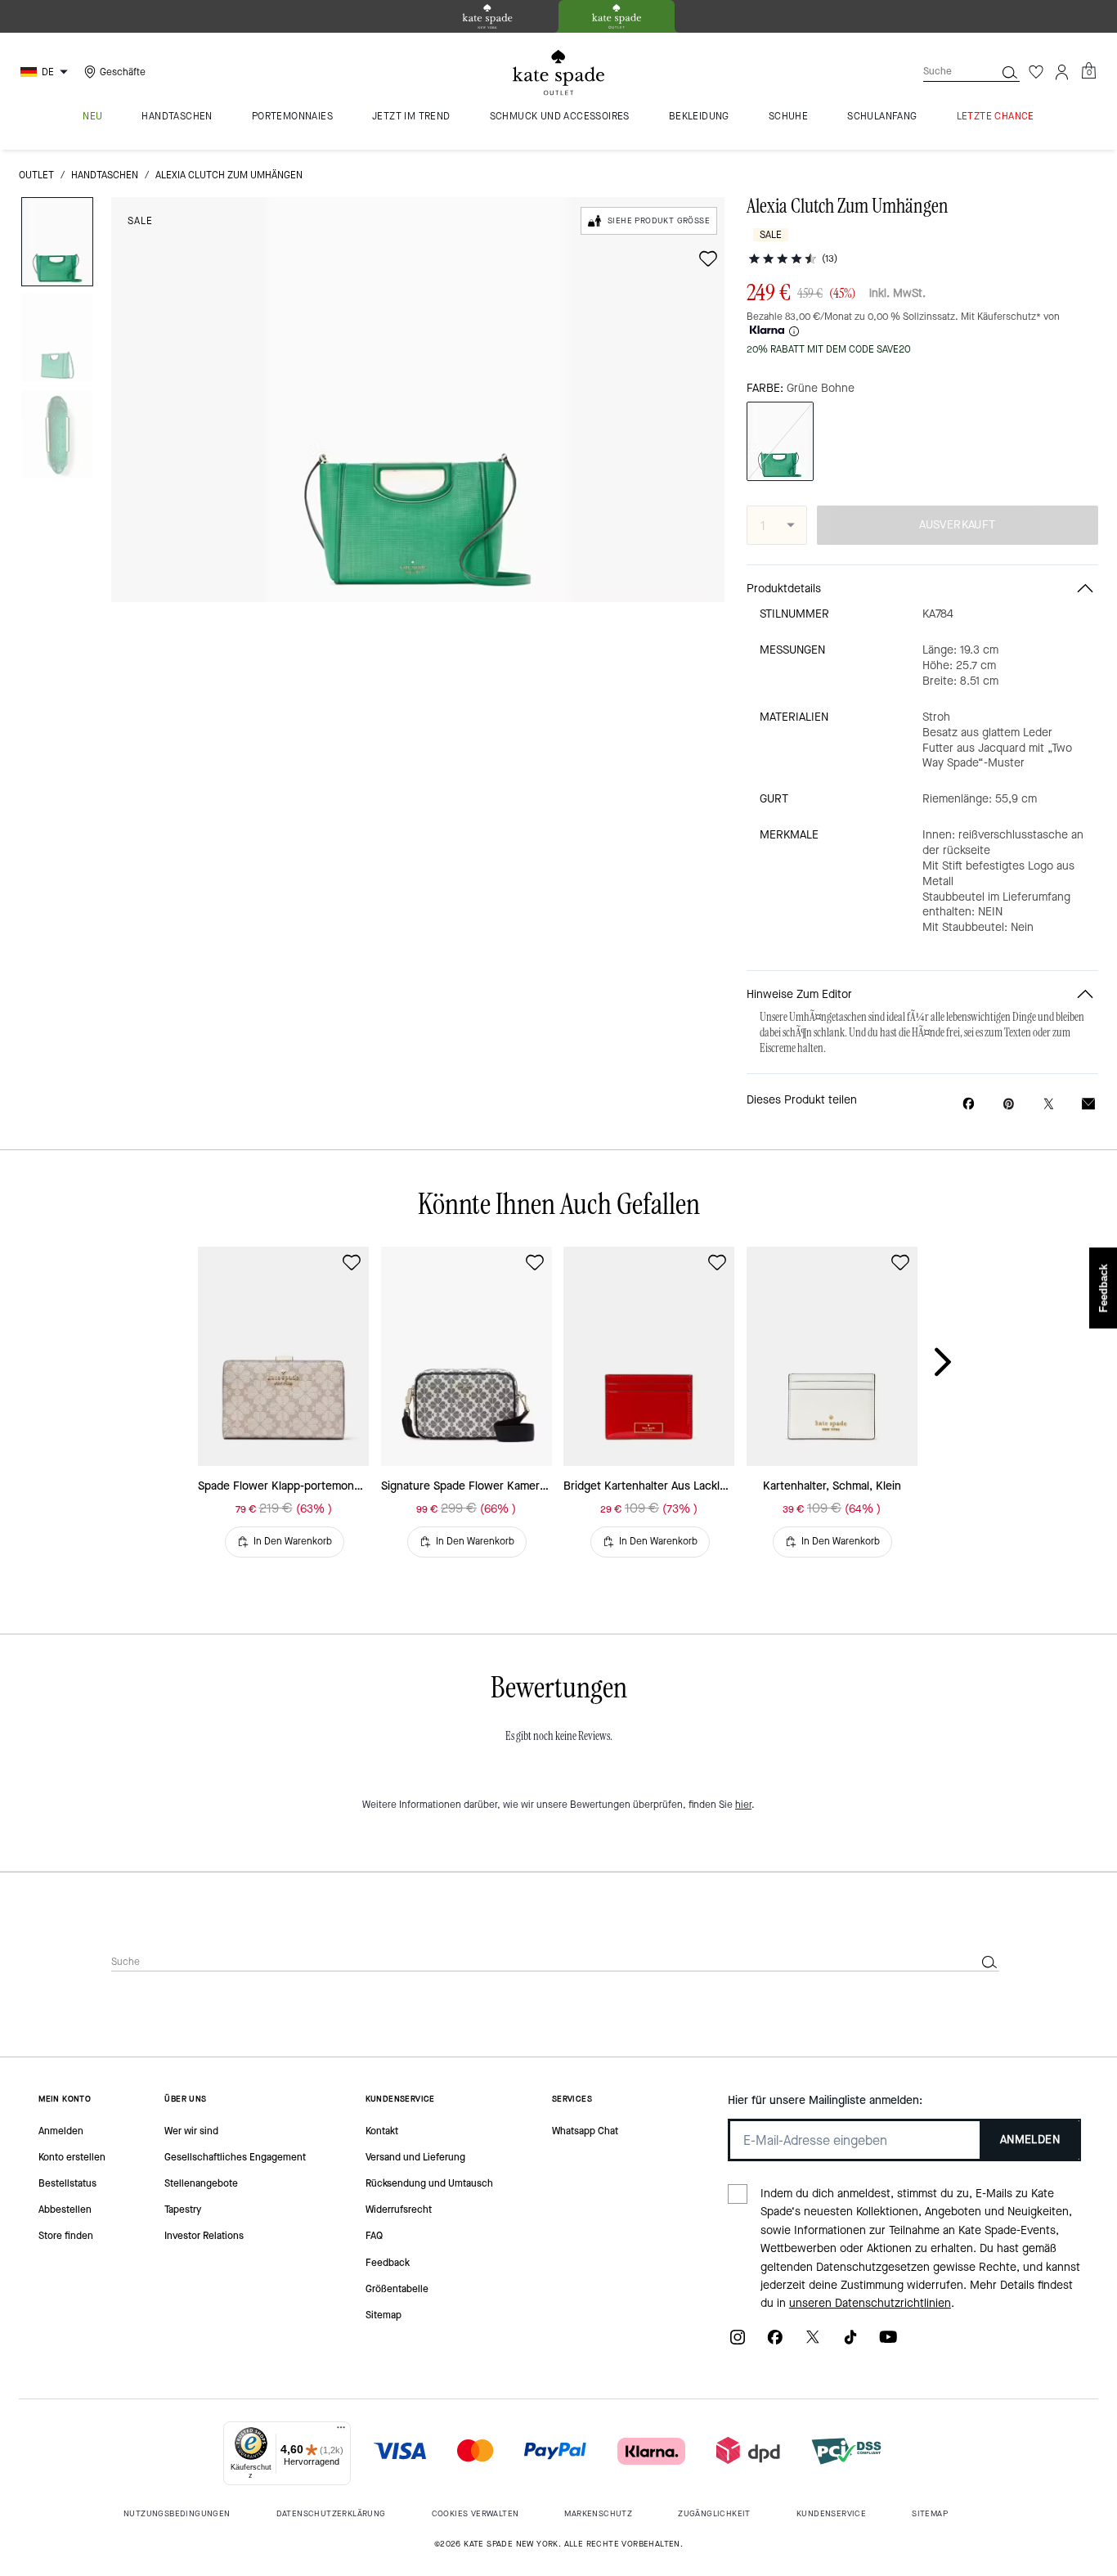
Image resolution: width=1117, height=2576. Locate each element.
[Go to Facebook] (775, 2342)
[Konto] (1062, 72)
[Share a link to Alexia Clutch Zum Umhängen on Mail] (1088, 1104)
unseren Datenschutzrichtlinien (870, 2303)
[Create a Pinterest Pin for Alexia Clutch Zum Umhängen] (1009, 1104)
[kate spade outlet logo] (558, 73)
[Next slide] (956, 1363)
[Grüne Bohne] (780, 441)
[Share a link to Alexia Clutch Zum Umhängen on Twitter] (1049, 1104)
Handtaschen (105, 175)
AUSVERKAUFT (957, 525)
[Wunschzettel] (1036, 72)
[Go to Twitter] (813, 2342)
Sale (140, 221)
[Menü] (341, 2431)
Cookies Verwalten (476, 2513)
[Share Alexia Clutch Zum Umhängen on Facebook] (969, 1104)
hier (743, 1805)
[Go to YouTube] (888, 2342)
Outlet (36, 175)
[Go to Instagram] (738, 2342)
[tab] (487, 16)
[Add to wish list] (708, 258)
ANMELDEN (1030, 2140)
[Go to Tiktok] (850, 2342)
